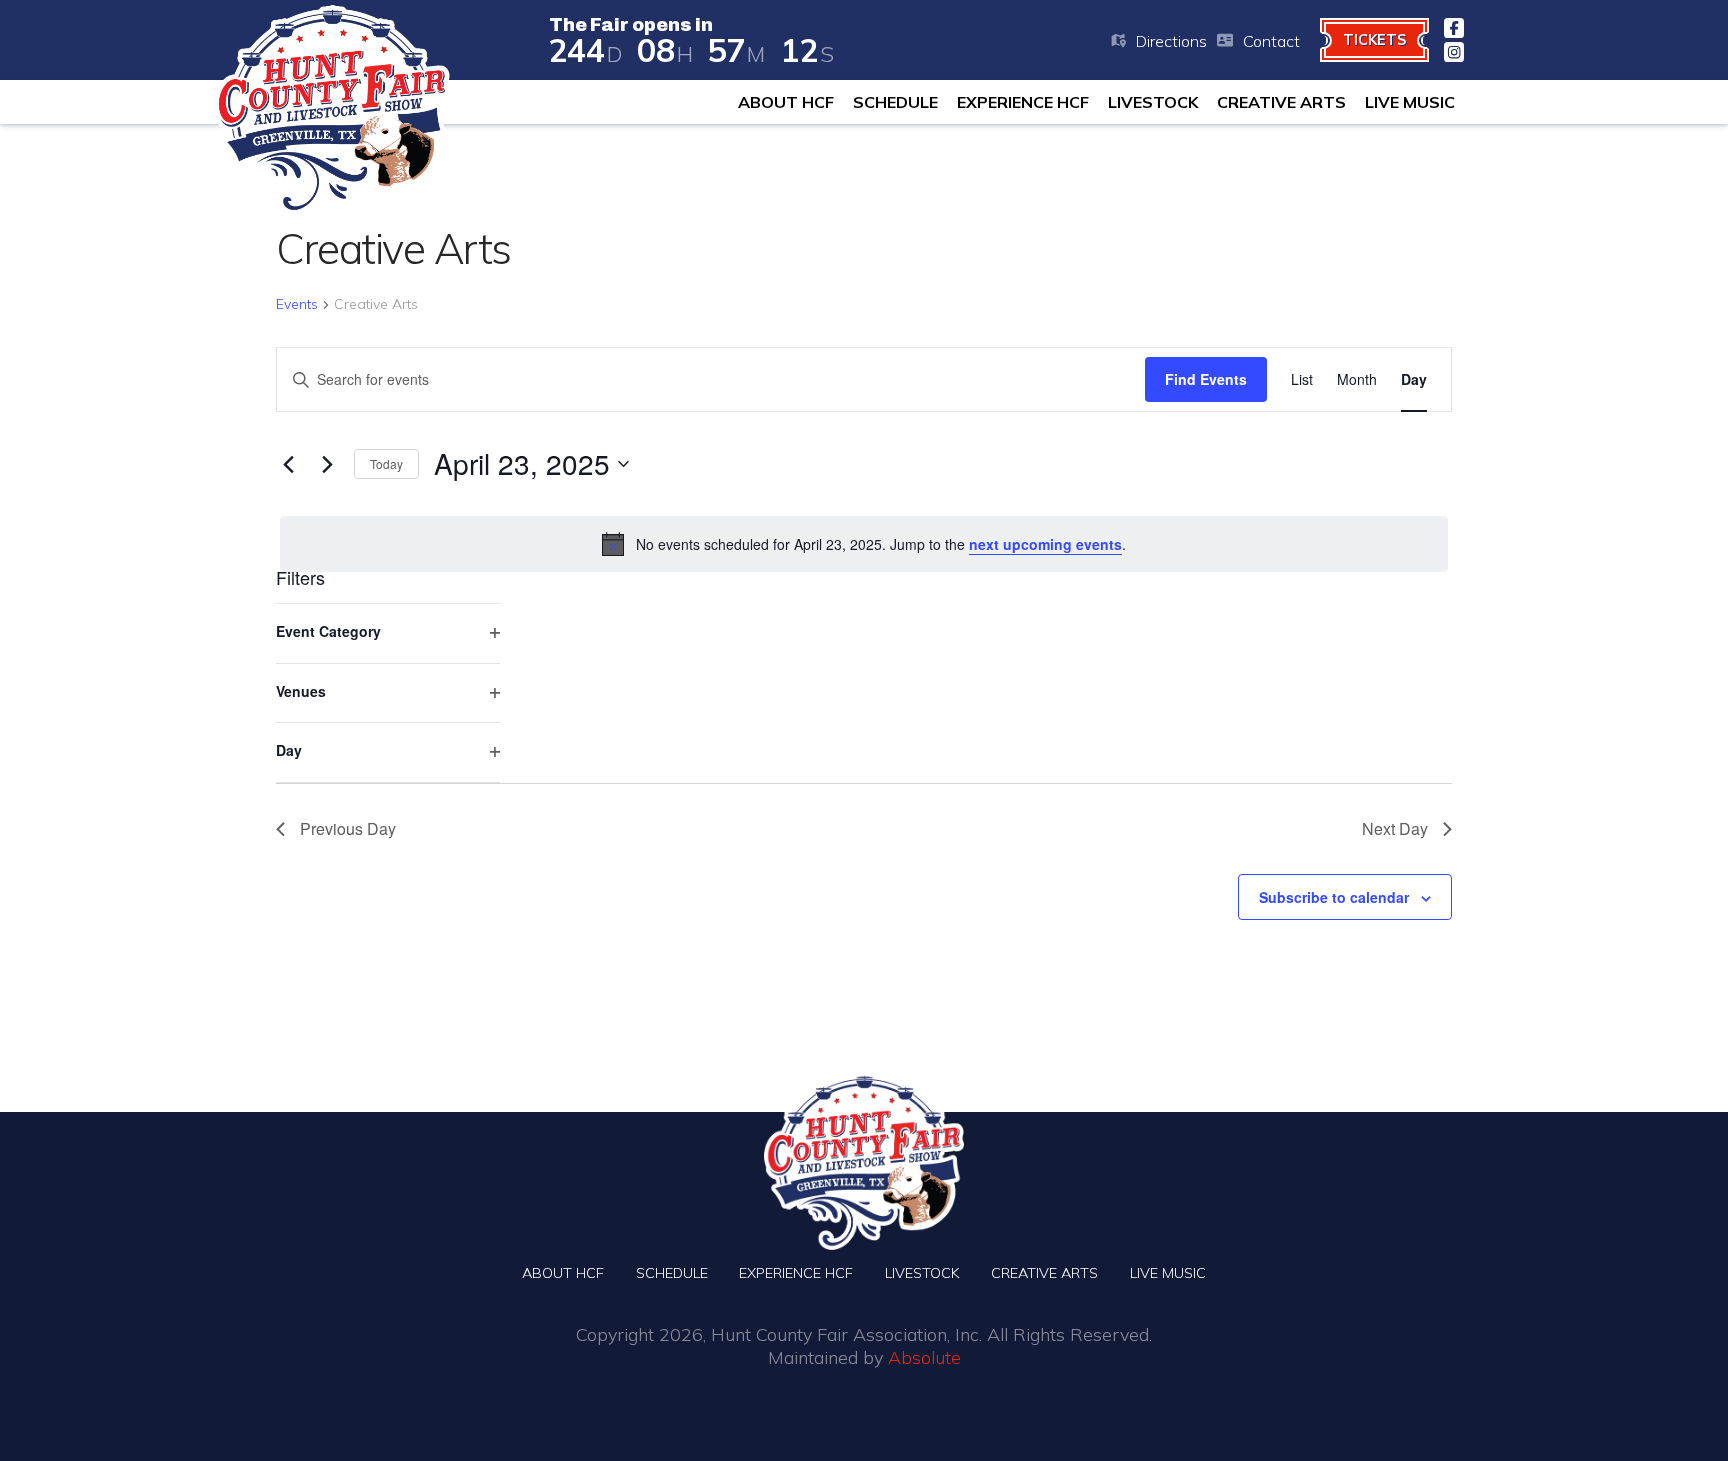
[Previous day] (288, 464)
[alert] (864, 544)
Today (386, 463)
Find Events (1206, 379)
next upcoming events (1045, 544)
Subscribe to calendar (1334, 897)
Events (297, 304)
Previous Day (348, 828)
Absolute (924, 1357)
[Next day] (327, 464)
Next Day (1395, 828)
